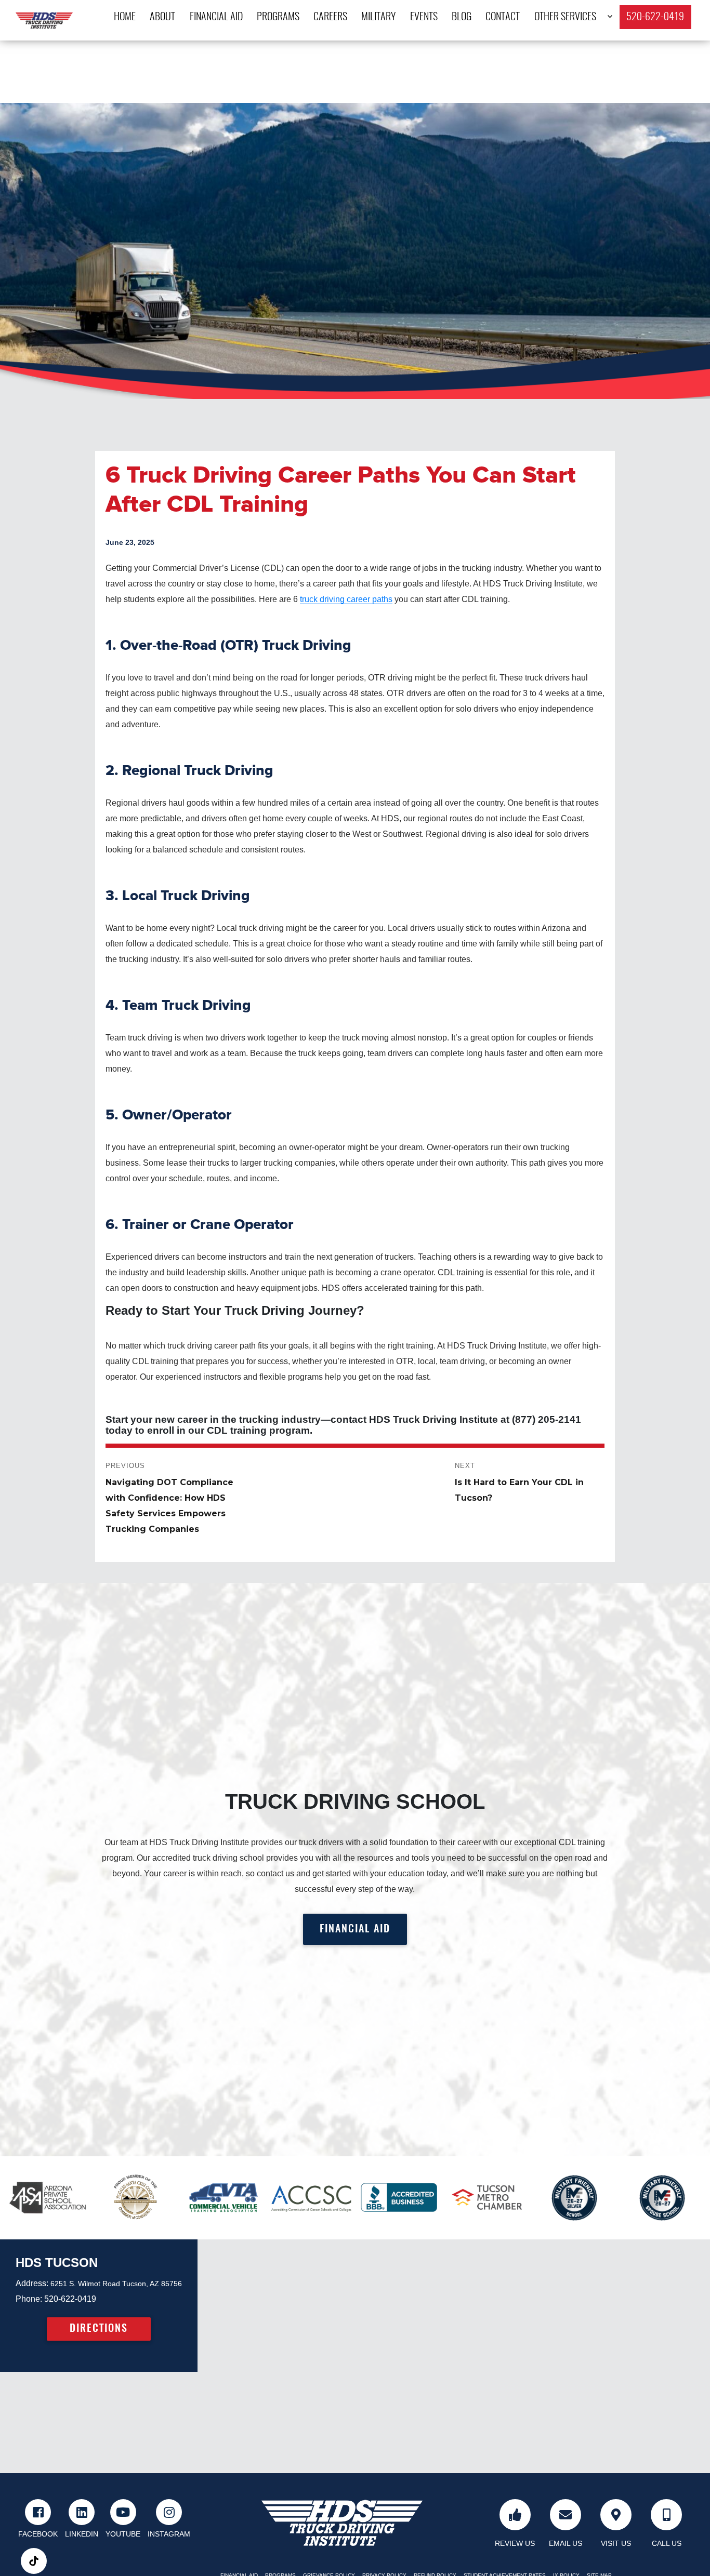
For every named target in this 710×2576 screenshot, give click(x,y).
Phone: (29, 2299)
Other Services (565, 17)
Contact (503, 17)
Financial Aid (216, 17)
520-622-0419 (655, 17)
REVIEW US (515, 2543)
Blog (462, 17)
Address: (32, 2283)
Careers (330, 17)
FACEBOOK (38, 2534)
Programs (278, 17)
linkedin (82, 2534)
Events (424, 17)
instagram (169, 2534)
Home (125, 17)
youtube (123, 2534)
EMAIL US (566, 2543)
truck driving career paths (346, 599)
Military (378, 17)
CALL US (667, 2543)
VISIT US (616, 2543)
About (162, 17)
